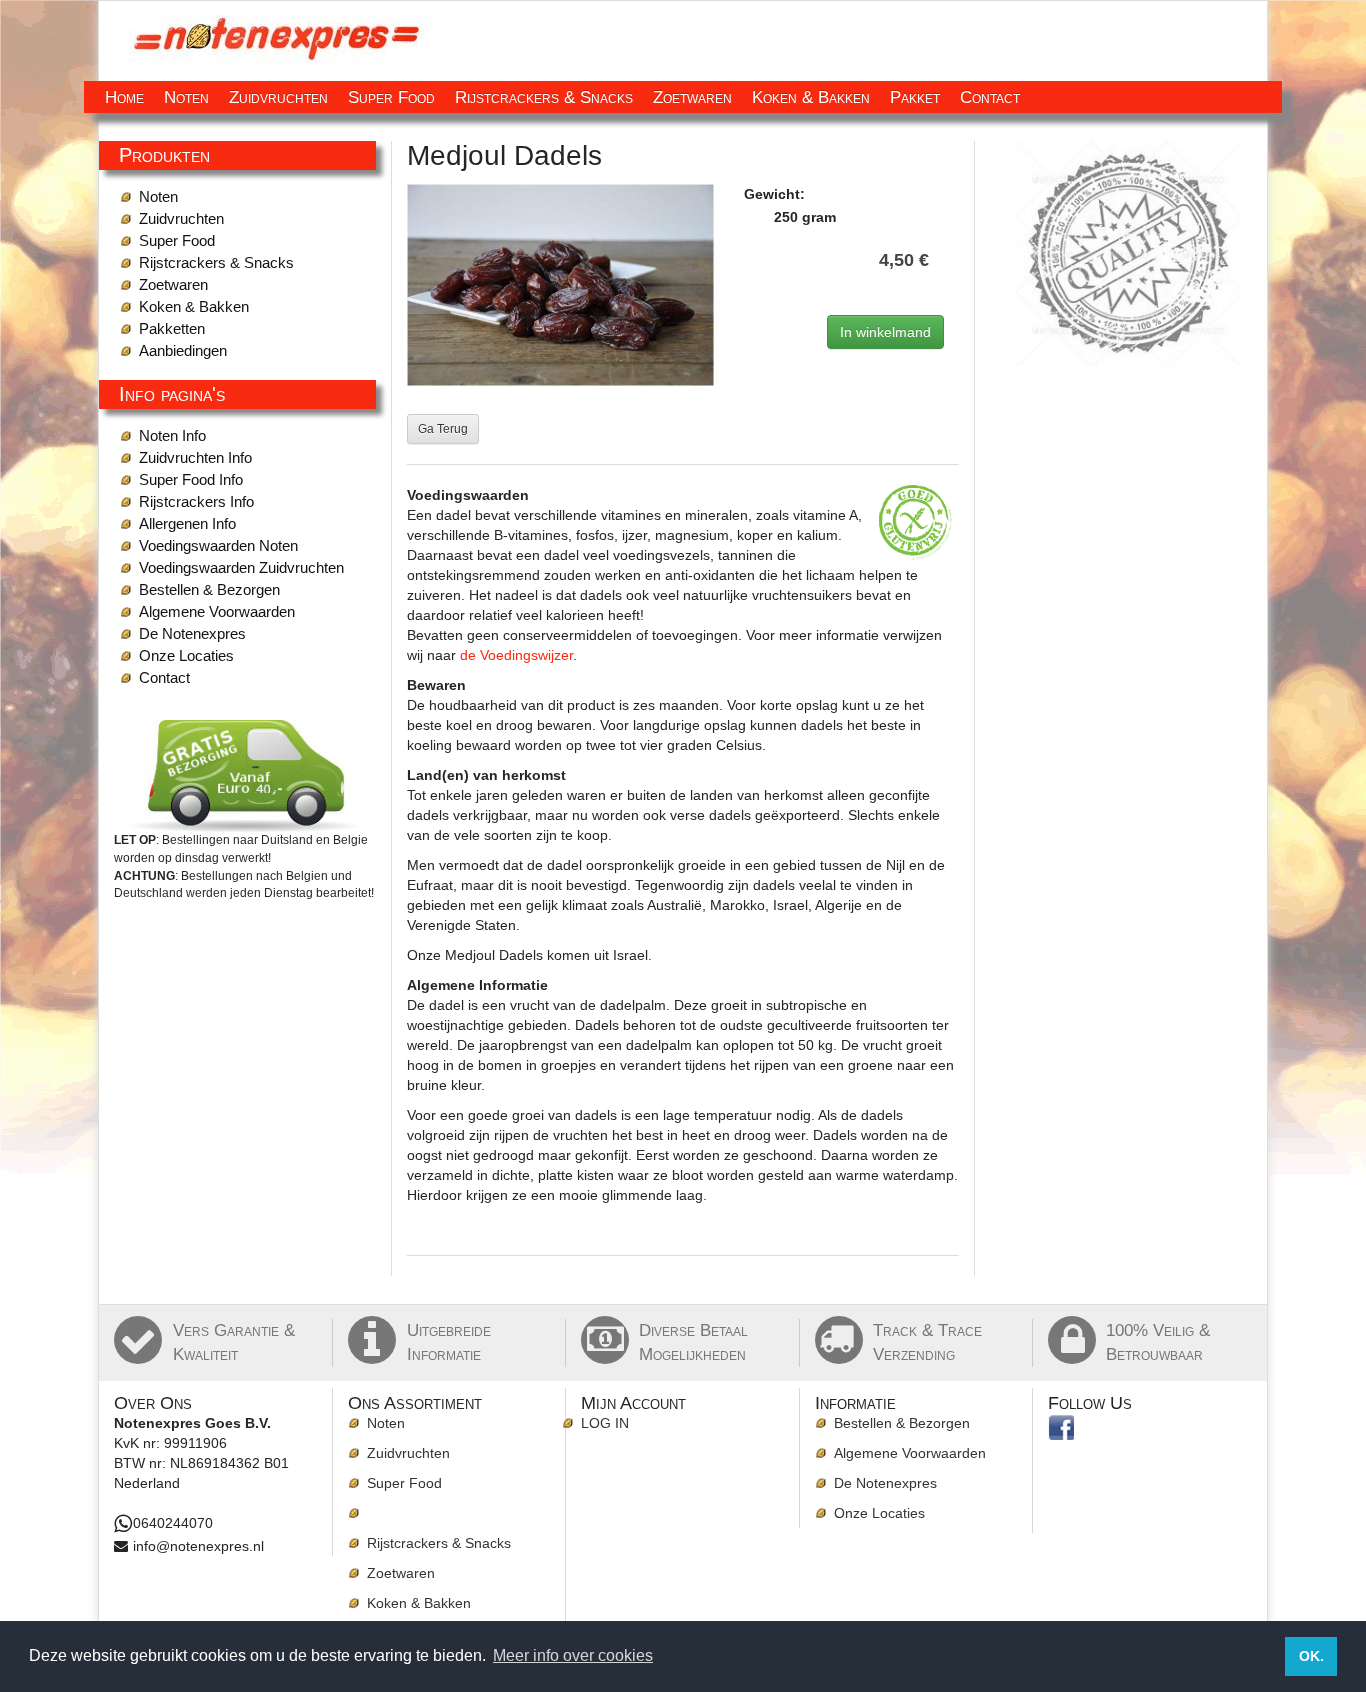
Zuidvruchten (278, 97)
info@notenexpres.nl (198, 1546)
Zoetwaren (692, 97)
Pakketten (172, 328)
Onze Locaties (186, 655)
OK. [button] (1311, 1656)
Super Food (391, 97)
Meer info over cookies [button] (573, 1655)
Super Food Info (191, 479)
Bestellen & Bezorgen (209, 589)
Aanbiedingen (183, 350)
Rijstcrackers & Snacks (544, 97)
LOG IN (605, 1423)
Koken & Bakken (811, 97)
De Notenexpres (192, 633)
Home (124, 97)
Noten (186, 97)
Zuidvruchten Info (195, 457)
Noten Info (172, 435)
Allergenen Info (187, 523)
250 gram (805, 217)
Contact (990, 97)
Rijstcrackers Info (196, 501)
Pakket (915, 97)
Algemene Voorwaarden (217, 611)
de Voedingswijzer (516, 655)
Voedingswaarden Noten (218, 545)
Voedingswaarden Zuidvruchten (241, 567)
